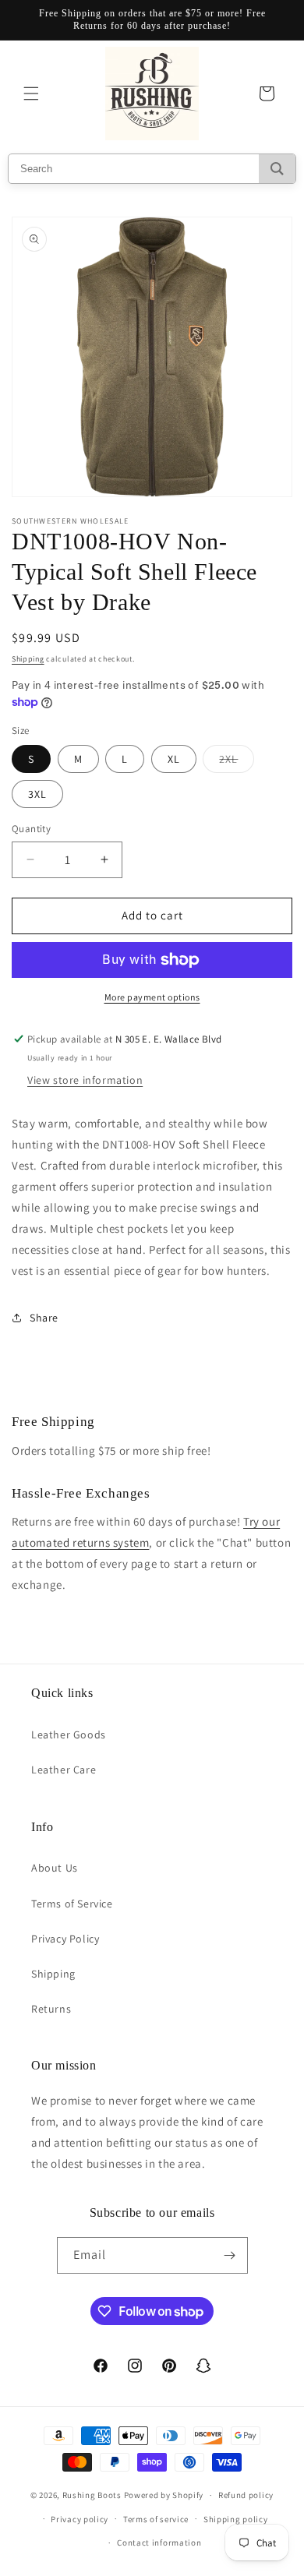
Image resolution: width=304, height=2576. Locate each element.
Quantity (31, 829)
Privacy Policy (65, 1939)
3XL (37, 794)
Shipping (28, 659)
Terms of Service (72, 1904)
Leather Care (64, 1770)
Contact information (159, 2542)
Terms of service (156, 2519)
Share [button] (44, 1318)
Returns (51, 2009)
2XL (237, 762)
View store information (85, 1080)
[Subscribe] (230, 2255)
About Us (55, 1868)
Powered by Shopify (164, 2495)
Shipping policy (236, 2519)
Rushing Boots (92, 2495)
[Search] (277, 169)
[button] (31, 94)
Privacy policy (80, 2519)
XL (174, 759)
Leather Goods (69, 1734)
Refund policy (246, 2495)
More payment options (152, 997)
